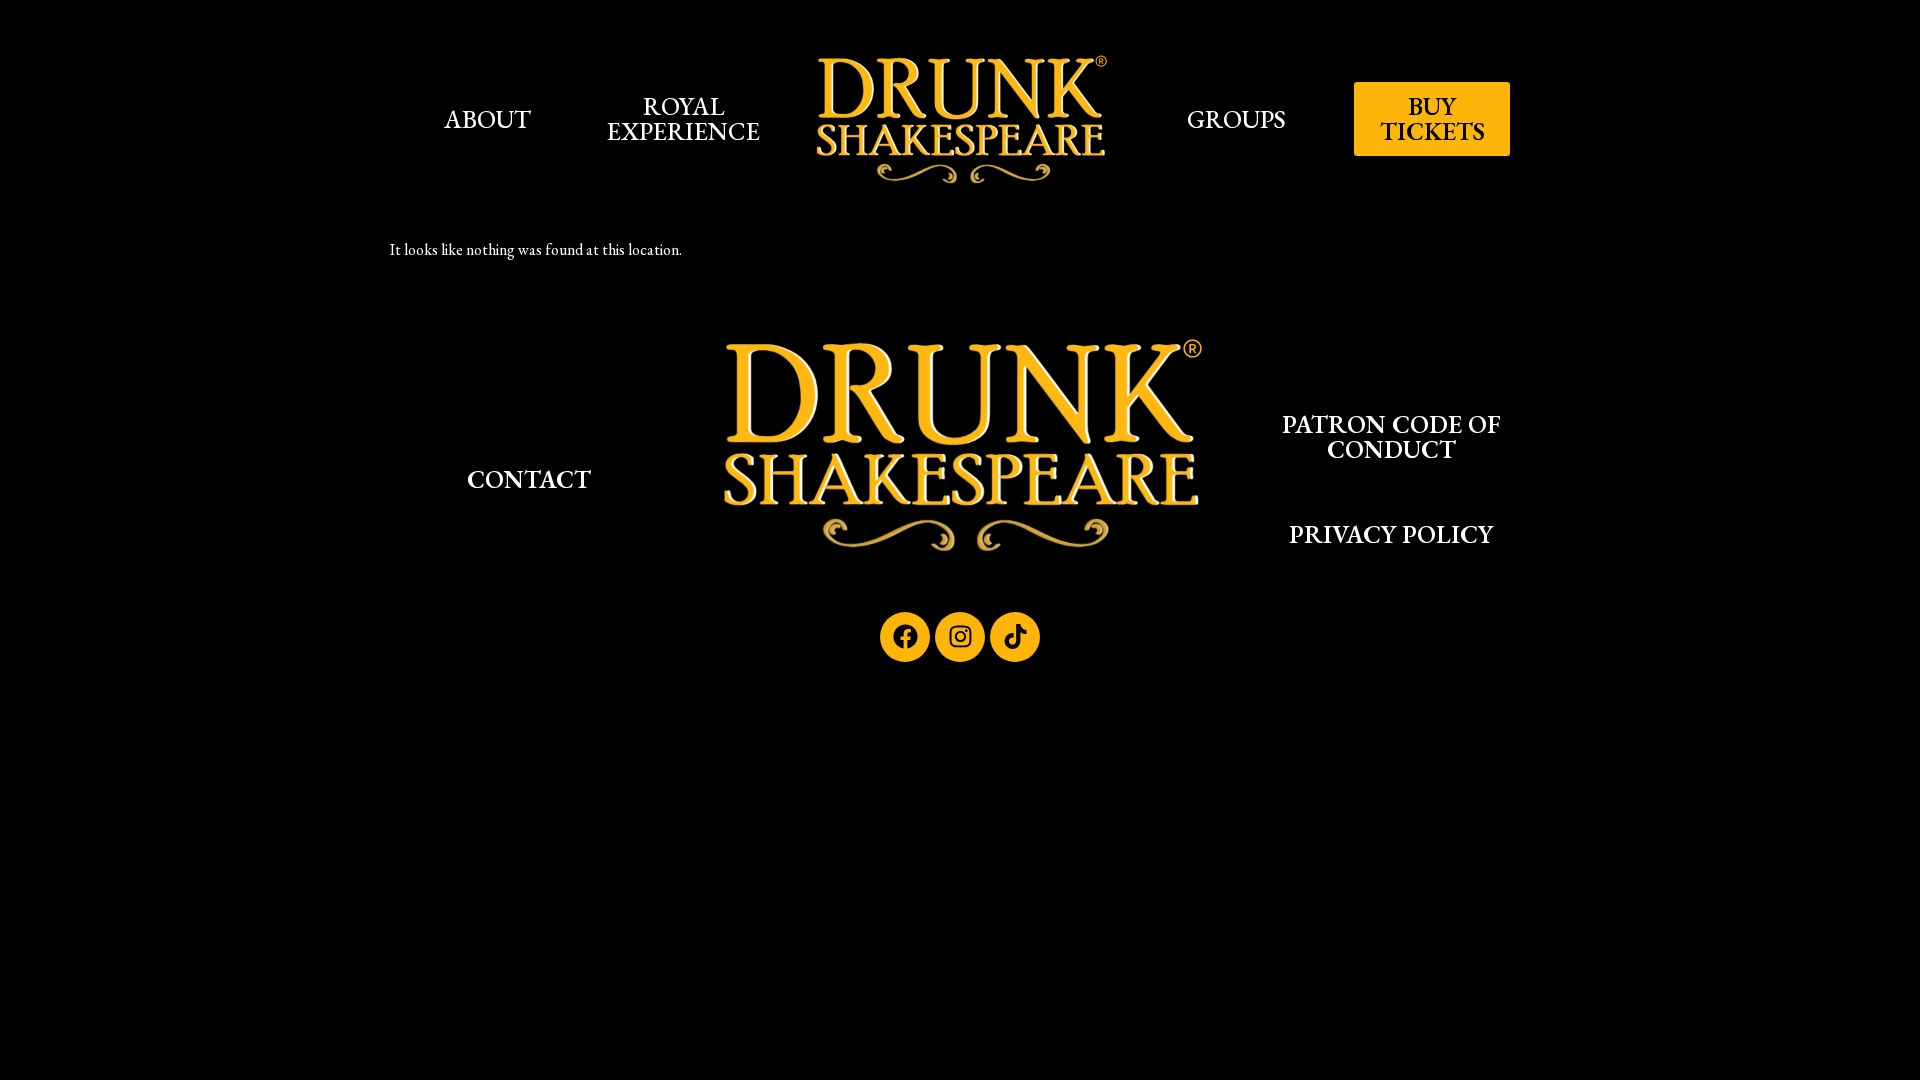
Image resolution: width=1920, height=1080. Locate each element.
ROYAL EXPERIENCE (683, 118)
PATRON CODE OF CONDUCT (1391, 436)
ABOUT (487, 119)
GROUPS (1236, 119)
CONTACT (529, 479)
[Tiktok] (1015, 637)
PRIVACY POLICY (1391, 534)
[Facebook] (905, 637)
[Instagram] (960, 637)
